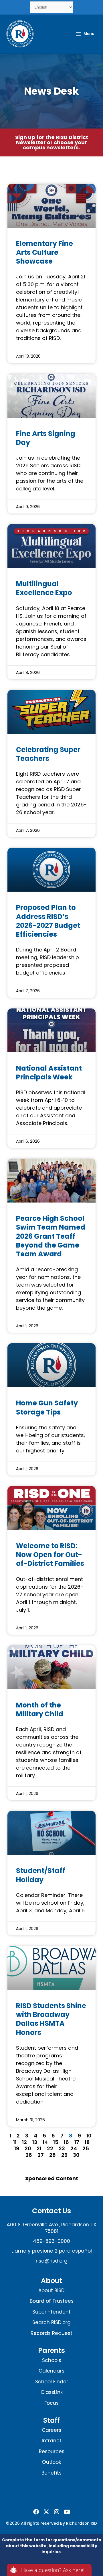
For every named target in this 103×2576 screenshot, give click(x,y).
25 (86, 2148)
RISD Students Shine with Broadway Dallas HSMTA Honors (51, 2019)
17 (77, 2142)
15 (56, 2142)
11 (15, 2142)
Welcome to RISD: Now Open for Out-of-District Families (50, 1555)
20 (28, 2148)
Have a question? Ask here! (53, 2570)
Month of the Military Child (40, 1709)
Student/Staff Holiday (41, 1875)
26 (29, 2155)
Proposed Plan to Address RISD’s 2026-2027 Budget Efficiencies (48, 921)
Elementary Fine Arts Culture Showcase (44, 252)
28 (53, 2155)
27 (41, 2155)
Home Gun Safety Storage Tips (47, 1407)
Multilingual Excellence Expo (44, 588)
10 (89, 2136)
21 (39, 2148)
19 (17, 2148)
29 (64, 2155)
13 (35, 2142)
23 (62, 2148)
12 (24, 2142)
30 (76, 2155)
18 (87, 2142)
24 (74, 2148)
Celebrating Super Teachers (48, 754)
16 (66, 2142)
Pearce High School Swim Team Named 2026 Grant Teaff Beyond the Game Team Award (51, 1236)
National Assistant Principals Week (49, 1073)
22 (50, 2148)
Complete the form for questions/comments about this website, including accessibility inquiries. (51, 2546)
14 (45, 2142)
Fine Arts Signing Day (46, 438)
